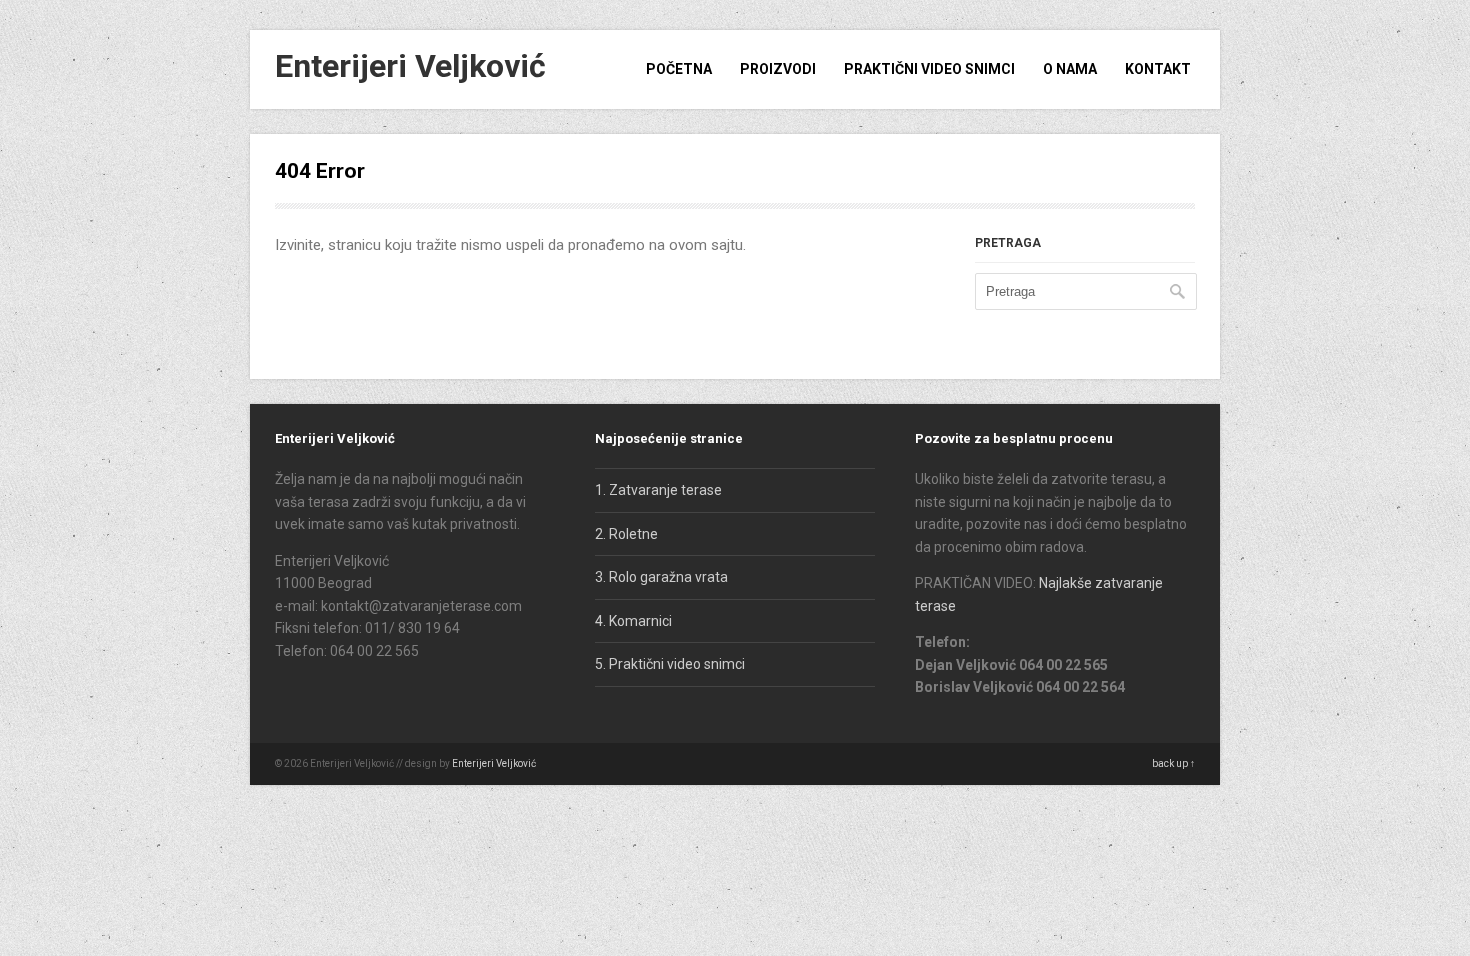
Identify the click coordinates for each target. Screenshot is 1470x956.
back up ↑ (1173, 763)
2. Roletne (626, 534)
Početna (679, 69)
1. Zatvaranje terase (658, 490)
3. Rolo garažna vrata (661, 577)
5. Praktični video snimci (670, 664)
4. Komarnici (633, 621)
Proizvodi (778, 69)
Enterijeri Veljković (410, 66)
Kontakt (1158, 69)
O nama (1070, 69)
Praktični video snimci (929, 69)
